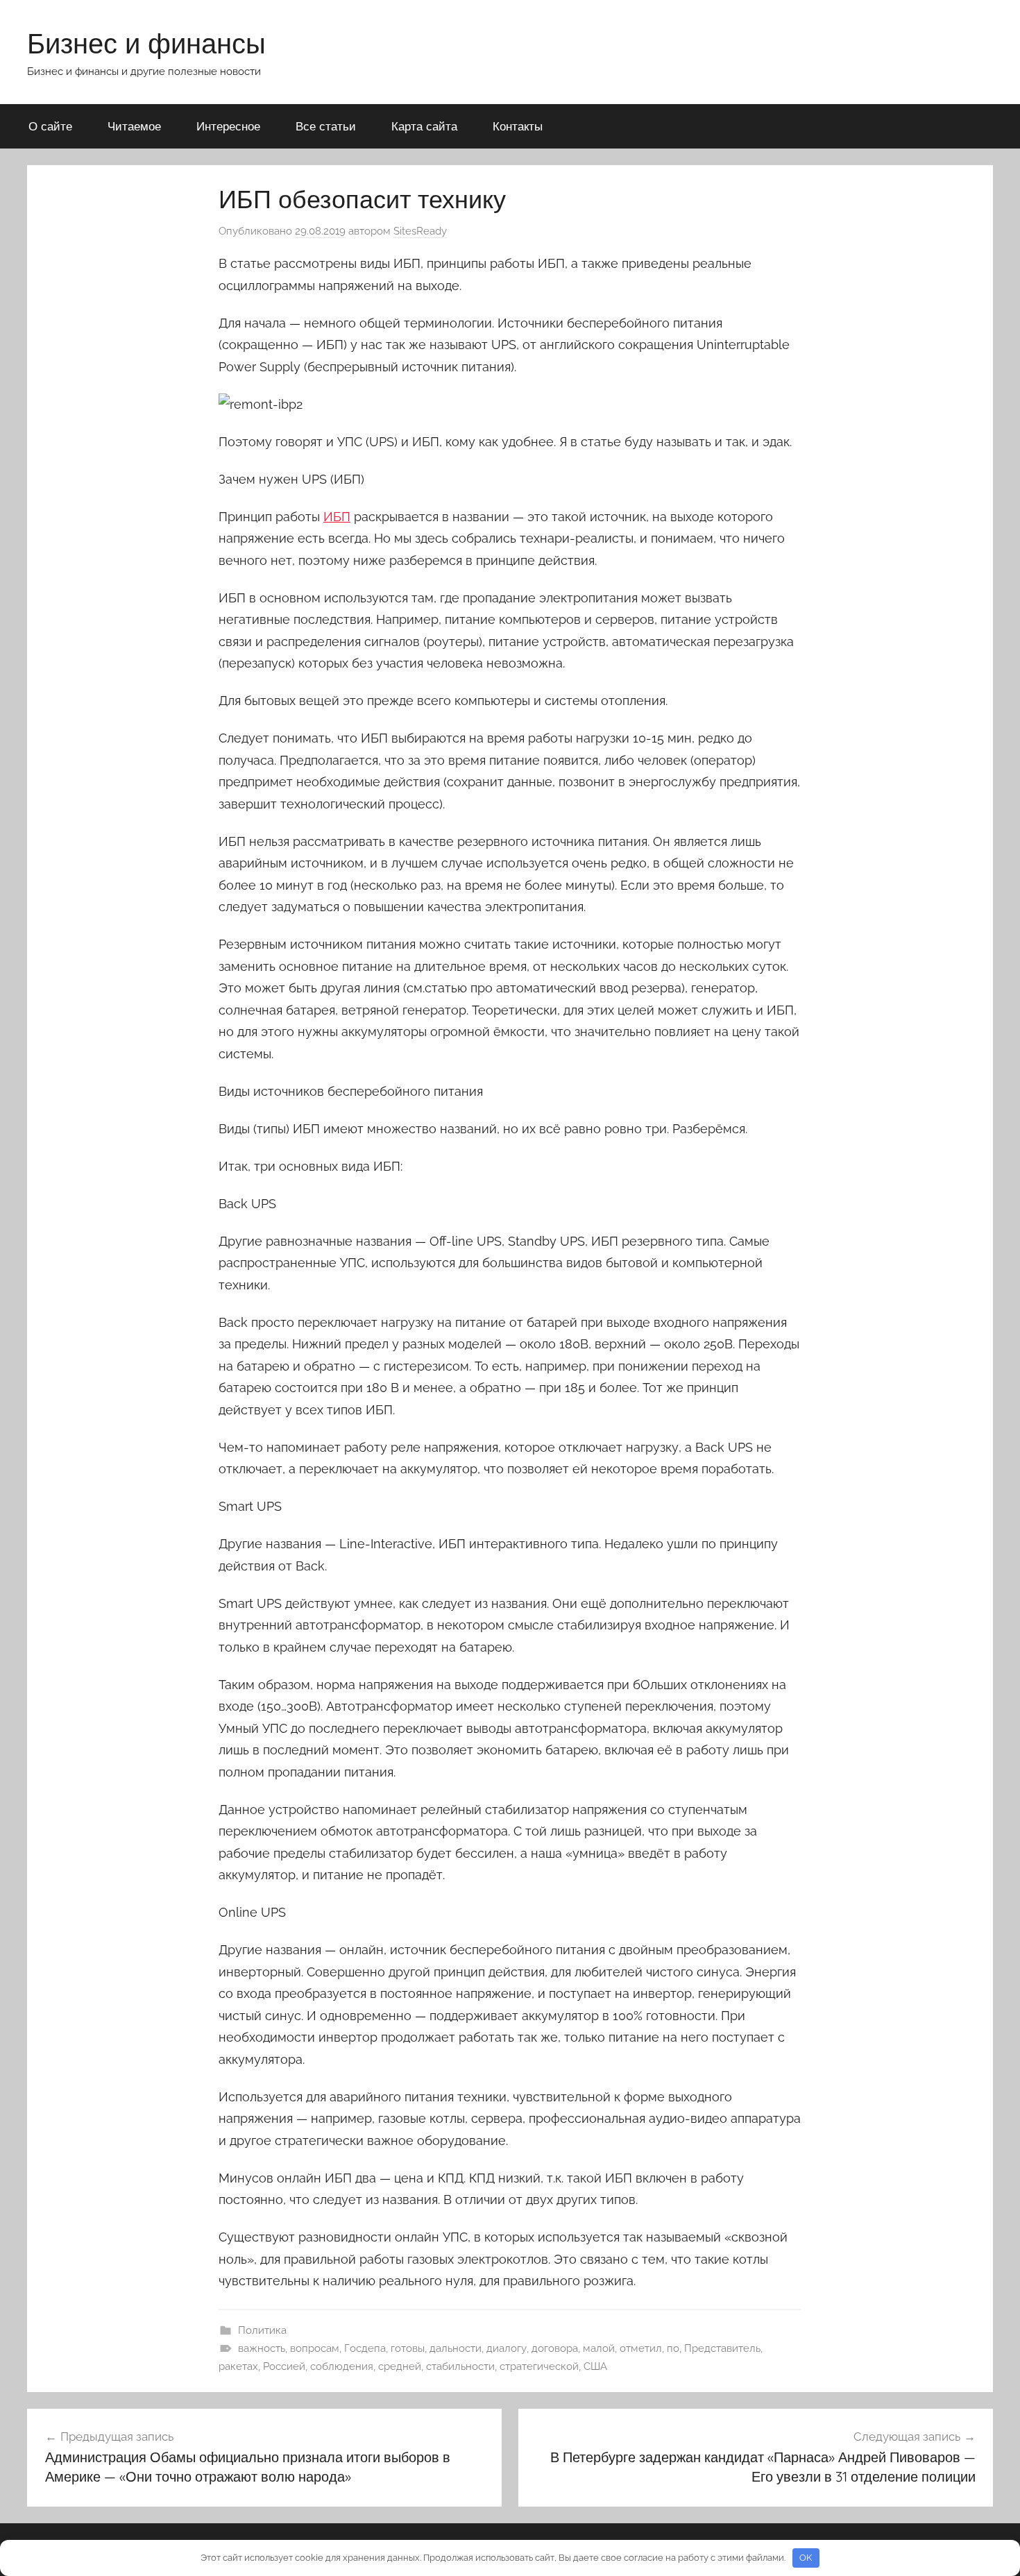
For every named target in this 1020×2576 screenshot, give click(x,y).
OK (806, 2558)
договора (555, 2348)
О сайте (50, 126)
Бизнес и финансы (146, 43)
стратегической (539, 2366)
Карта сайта (424, 126)
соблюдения (342, 2366)
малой (599, 2348)
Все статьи (326, 126)
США (595, 2366)
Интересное (228, 126)
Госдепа (365, 2348)
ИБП (337, 517)
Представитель (722, 2348)
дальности (456, 2348)
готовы (408, 2348)
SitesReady (420, 231)
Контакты (518, 126)
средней (400, 2366)
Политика (262, 2330)
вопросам (315, 2348)
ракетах (238, 2366)
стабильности (460, 2366)
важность (262, 2348)
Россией (284, 2366)
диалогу (507, 2348)
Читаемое (134, 126)
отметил (641, 2348)
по (673, 2348)
